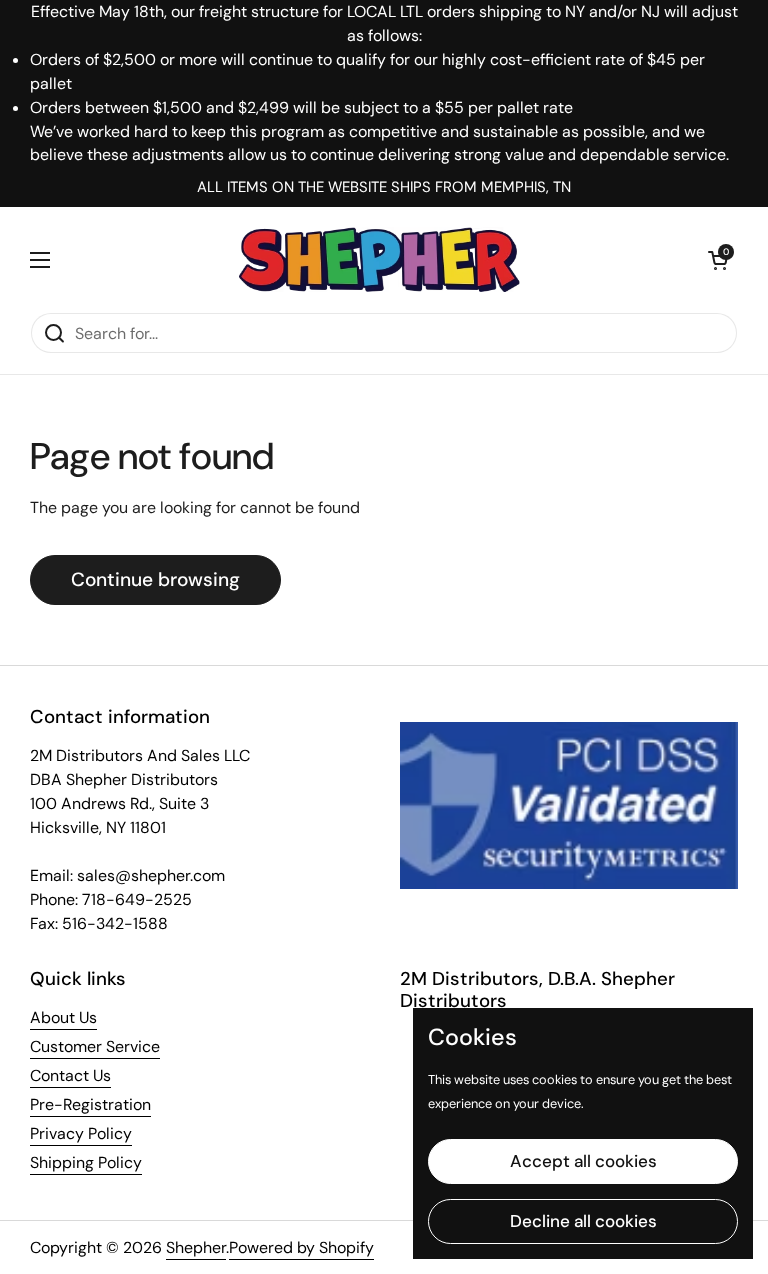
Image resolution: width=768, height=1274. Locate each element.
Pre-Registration (90, 1104)
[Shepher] (379, 259)
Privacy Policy (81, 1133)
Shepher (196, 1247)
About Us (63, 1017)
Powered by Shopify (301, 1247)
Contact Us (70, 1075)
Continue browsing (155, 579)
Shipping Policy (86, 1162)
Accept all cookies (583, 1161)
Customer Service (95, 1046)
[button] (718, 260)
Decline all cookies (583, 1221)
